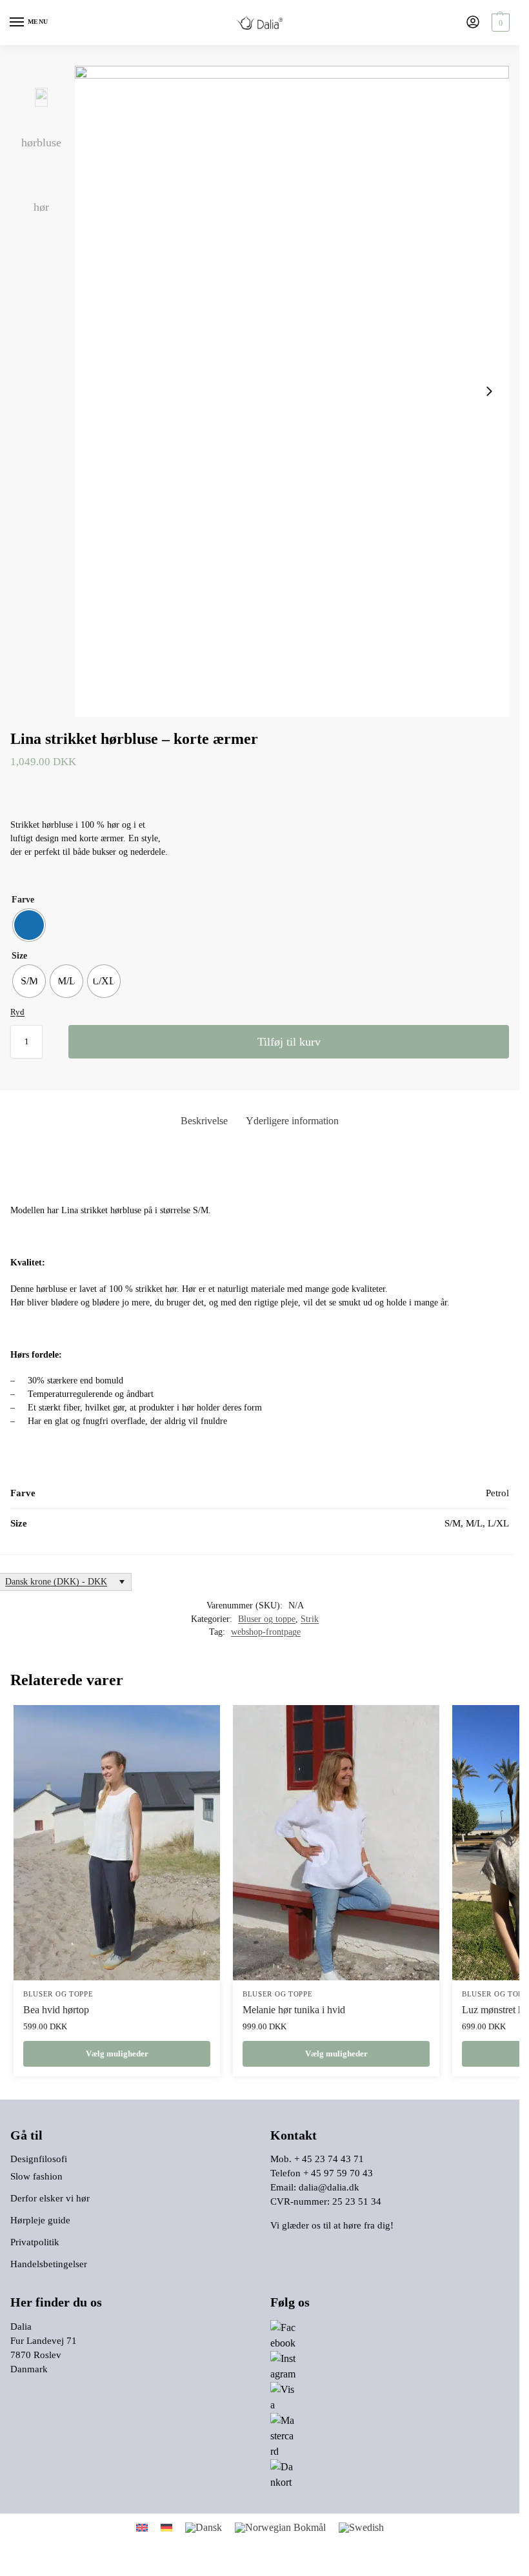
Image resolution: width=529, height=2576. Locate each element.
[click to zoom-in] (292, 391)
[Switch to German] (166, 2527)
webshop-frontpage (266, 1632)
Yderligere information (292, 1121)
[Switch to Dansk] (204, 2528)
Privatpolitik (35, 2242)
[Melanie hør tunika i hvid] (336, 1843)
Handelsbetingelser (49, 2264)
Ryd (17, 1012)
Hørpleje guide (40, 2220)
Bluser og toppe (267, 1619)
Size (19, 956)
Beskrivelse (204, 1121)
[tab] (204, 1121)
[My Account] (473, 23)
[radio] (29, 925)
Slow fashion (36, 2176)
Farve (23, 900)
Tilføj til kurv (289, 1042)
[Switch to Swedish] (361, 2528)
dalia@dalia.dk (329, 2187)
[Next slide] (489, 391)
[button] (499, 23)
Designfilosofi (39, 2159)
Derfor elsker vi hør (50, 2198)
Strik (310, 1619)
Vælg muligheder (117, 2054)
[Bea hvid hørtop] (117, 1843)
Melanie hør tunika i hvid (294, 2010)
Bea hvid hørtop (56, 2010)
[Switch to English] (142, 2527)
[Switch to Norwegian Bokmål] (280, 2528)
